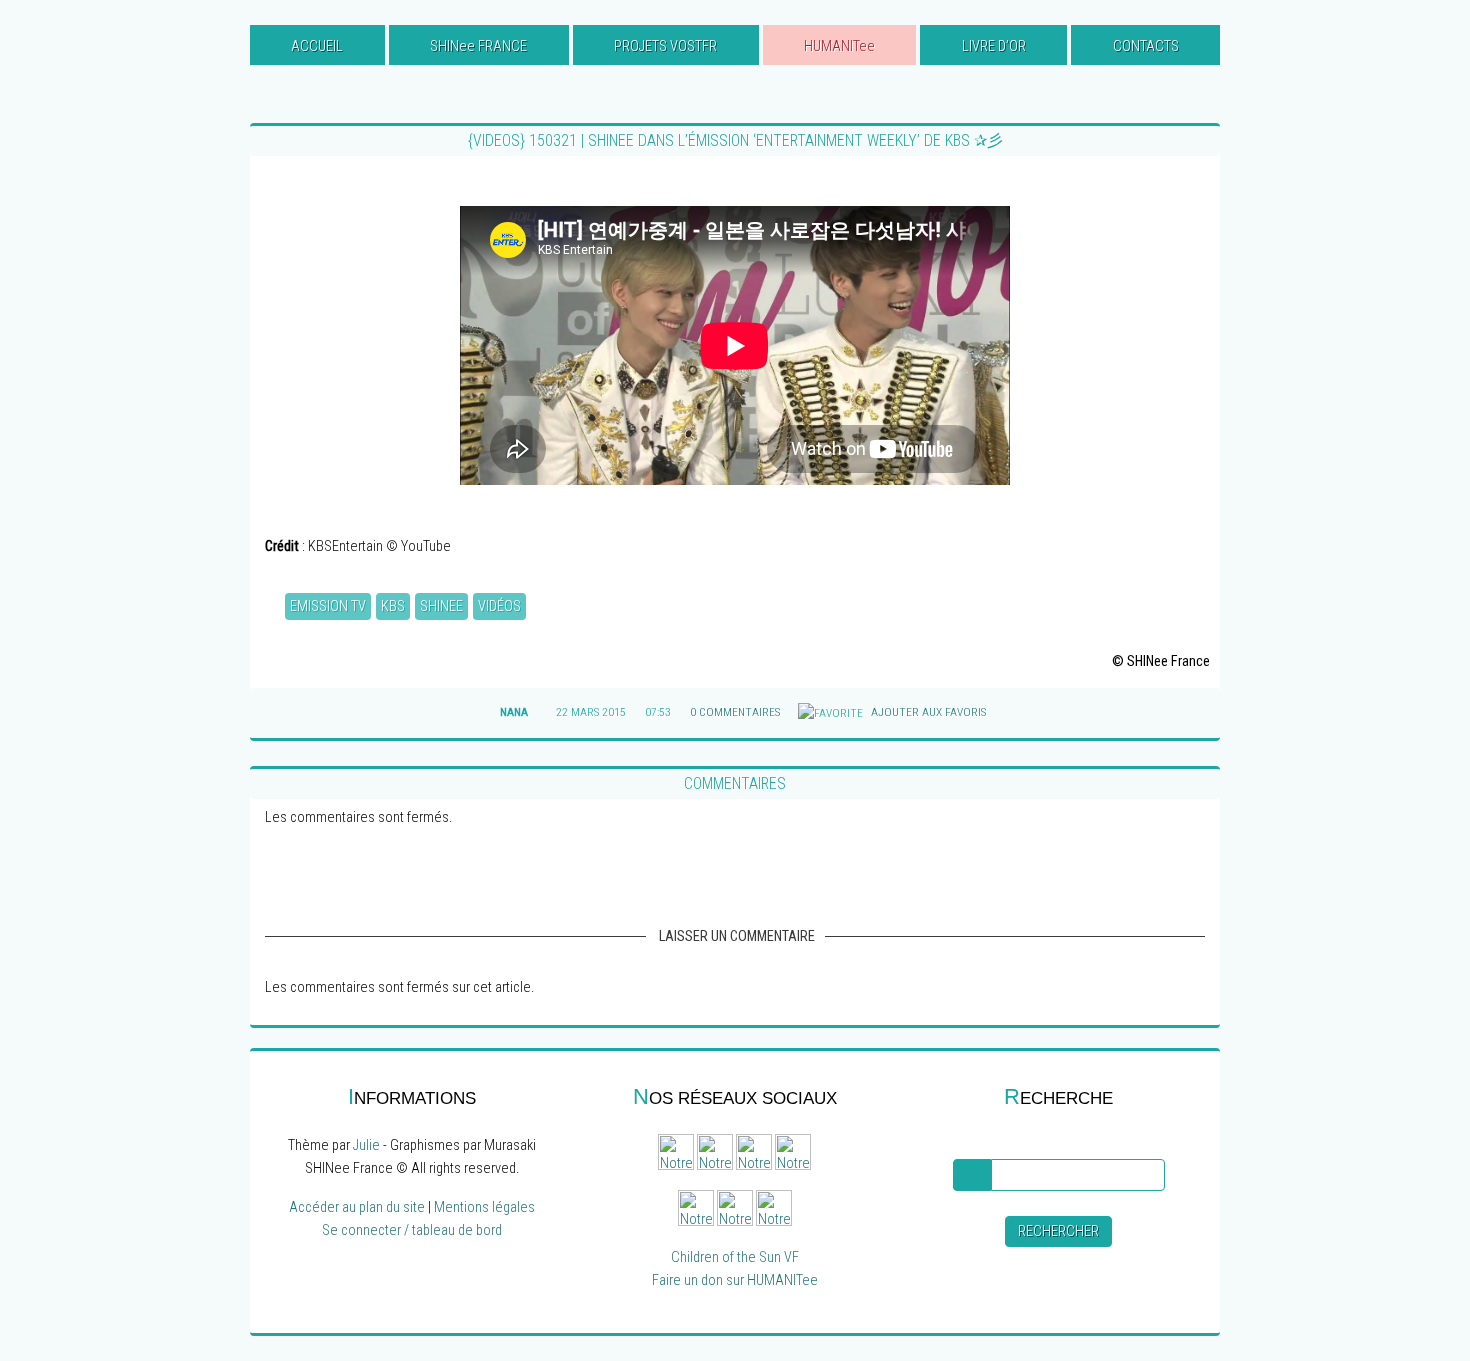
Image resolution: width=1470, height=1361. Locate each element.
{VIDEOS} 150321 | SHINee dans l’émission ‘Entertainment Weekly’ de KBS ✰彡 (735, 140)
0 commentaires (735, 712)
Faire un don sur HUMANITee (735, 1280)
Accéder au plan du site (357, 1207)
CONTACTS (1146, 46)
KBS (393, 606)
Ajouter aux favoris (927, 712)
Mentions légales (484, 1207)
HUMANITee (839, 46)
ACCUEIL (317, 46)
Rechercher (1058, 1231)
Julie (366, 1145)
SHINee (441, 606)
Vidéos (499, 606)
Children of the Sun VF (735, 1257)
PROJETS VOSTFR (665, 46)
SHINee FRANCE (478, 46)
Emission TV (328, 606)
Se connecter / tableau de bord (412, 1230)
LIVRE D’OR (994, 46)
